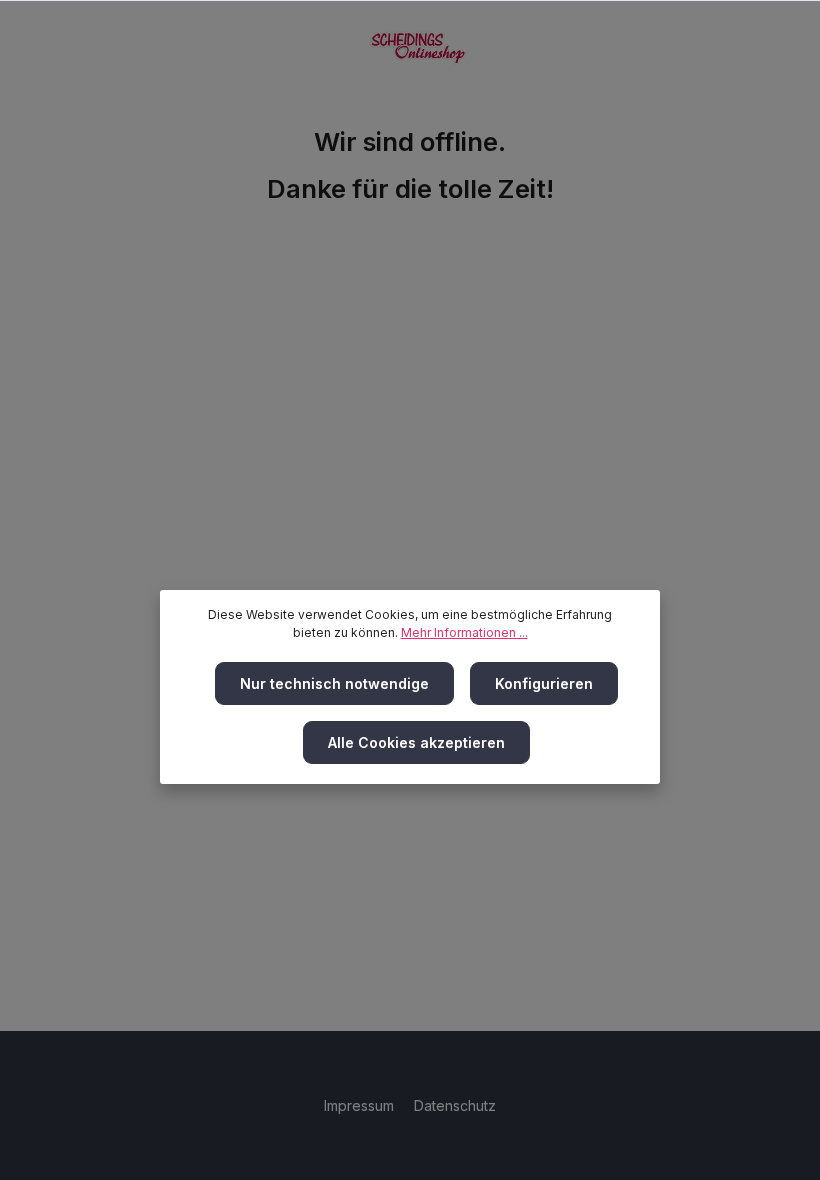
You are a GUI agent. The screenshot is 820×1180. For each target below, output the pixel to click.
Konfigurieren (544, 683)
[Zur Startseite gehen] (418, 48)
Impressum (361, 1105)
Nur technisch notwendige (334, 683)
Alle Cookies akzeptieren (416, 742)
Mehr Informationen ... (464, 632)
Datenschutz (455, 1105)
